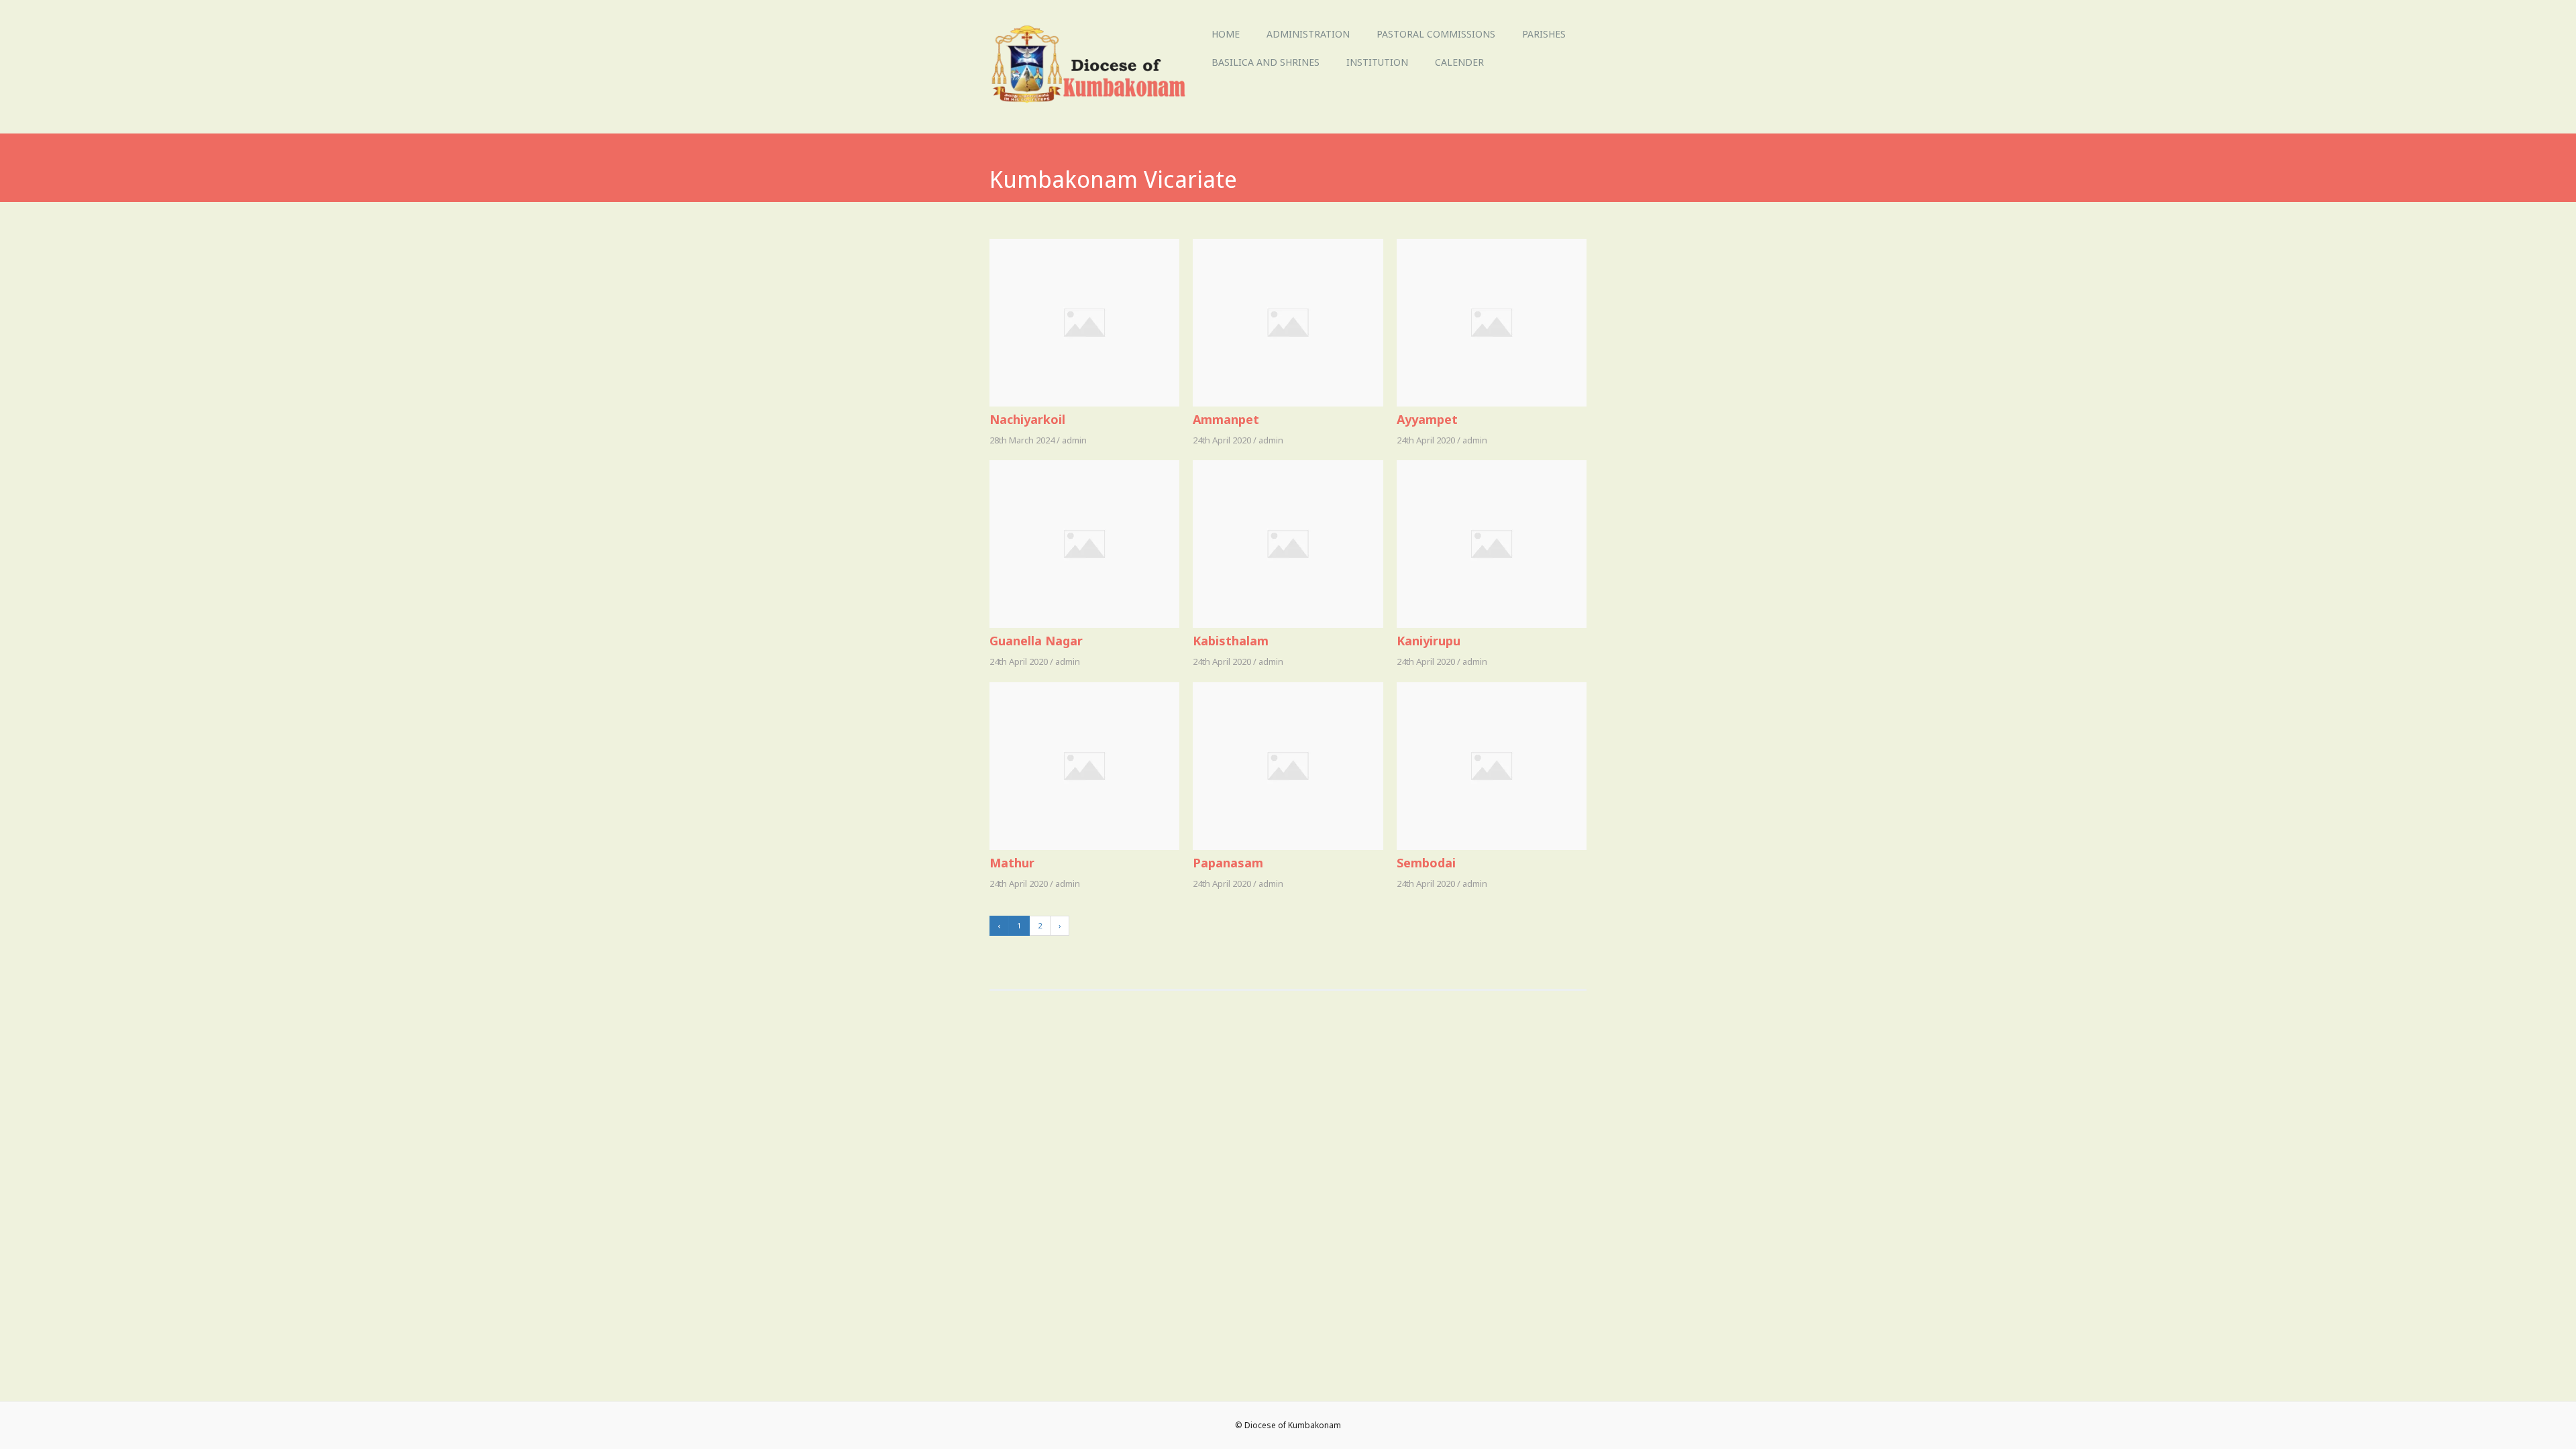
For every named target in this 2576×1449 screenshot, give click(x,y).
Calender (1459, 62)
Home (1226, 34)
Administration (1308, 34)
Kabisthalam (1231, 641)
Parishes (1544, 34)
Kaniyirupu (1429, 641)
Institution (1377, 62)
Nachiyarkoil (1027, 419)
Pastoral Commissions (1436, 34)
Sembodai (1426, 863)
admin (1074, 440)
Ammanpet (1226, 419)
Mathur (1012, 863)
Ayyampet (1427, 419)
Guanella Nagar (1036, 641)
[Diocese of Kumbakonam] (1094, 104)
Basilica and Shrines (1266, 62)
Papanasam (1228, 863)
